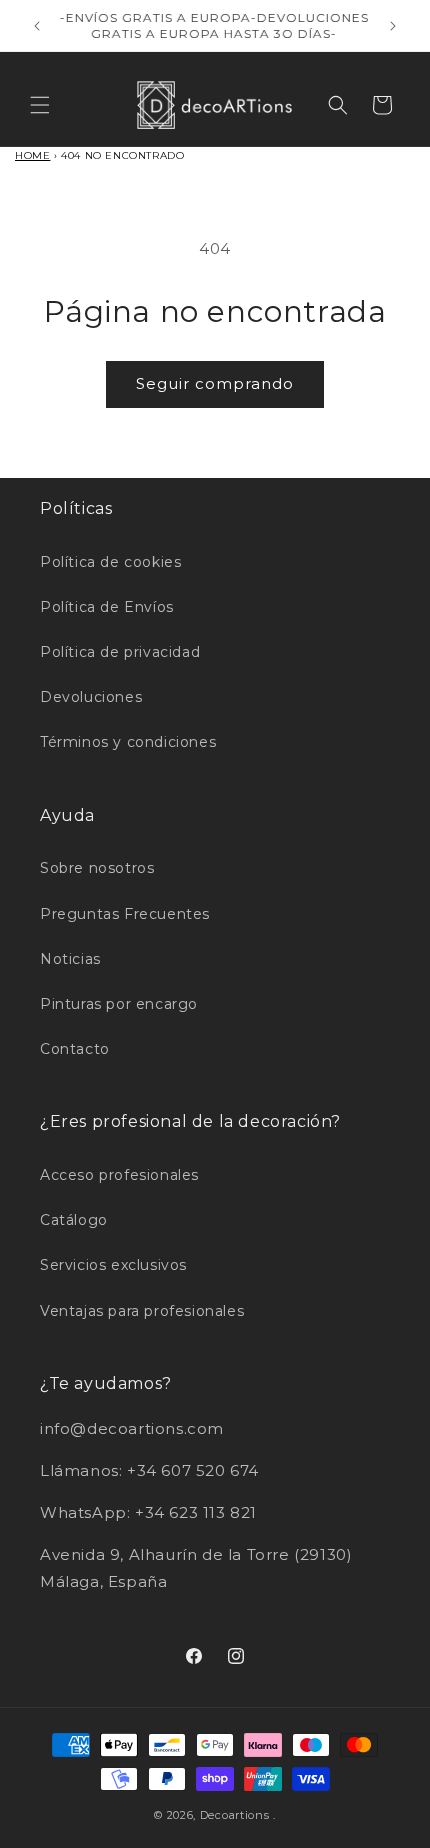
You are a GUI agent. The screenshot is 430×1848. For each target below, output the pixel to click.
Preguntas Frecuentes (125, 914)
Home (32, 155)
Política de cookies (110, 562)
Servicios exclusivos (113, 1265)
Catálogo (74, 1220)
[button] (40, 105)
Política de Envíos (107, 607)
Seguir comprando (215, 383)
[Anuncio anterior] (37, 26)
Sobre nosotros (97, 868)
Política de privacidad (120, 652)
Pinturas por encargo (119, 1004)
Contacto (75, 1049)
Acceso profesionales (119, 1175)
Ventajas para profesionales (142, 1311)
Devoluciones (91, 697)
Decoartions (235, 1815)
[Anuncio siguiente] (393, 26)
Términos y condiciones (128, 742)
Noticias (70, 959)
